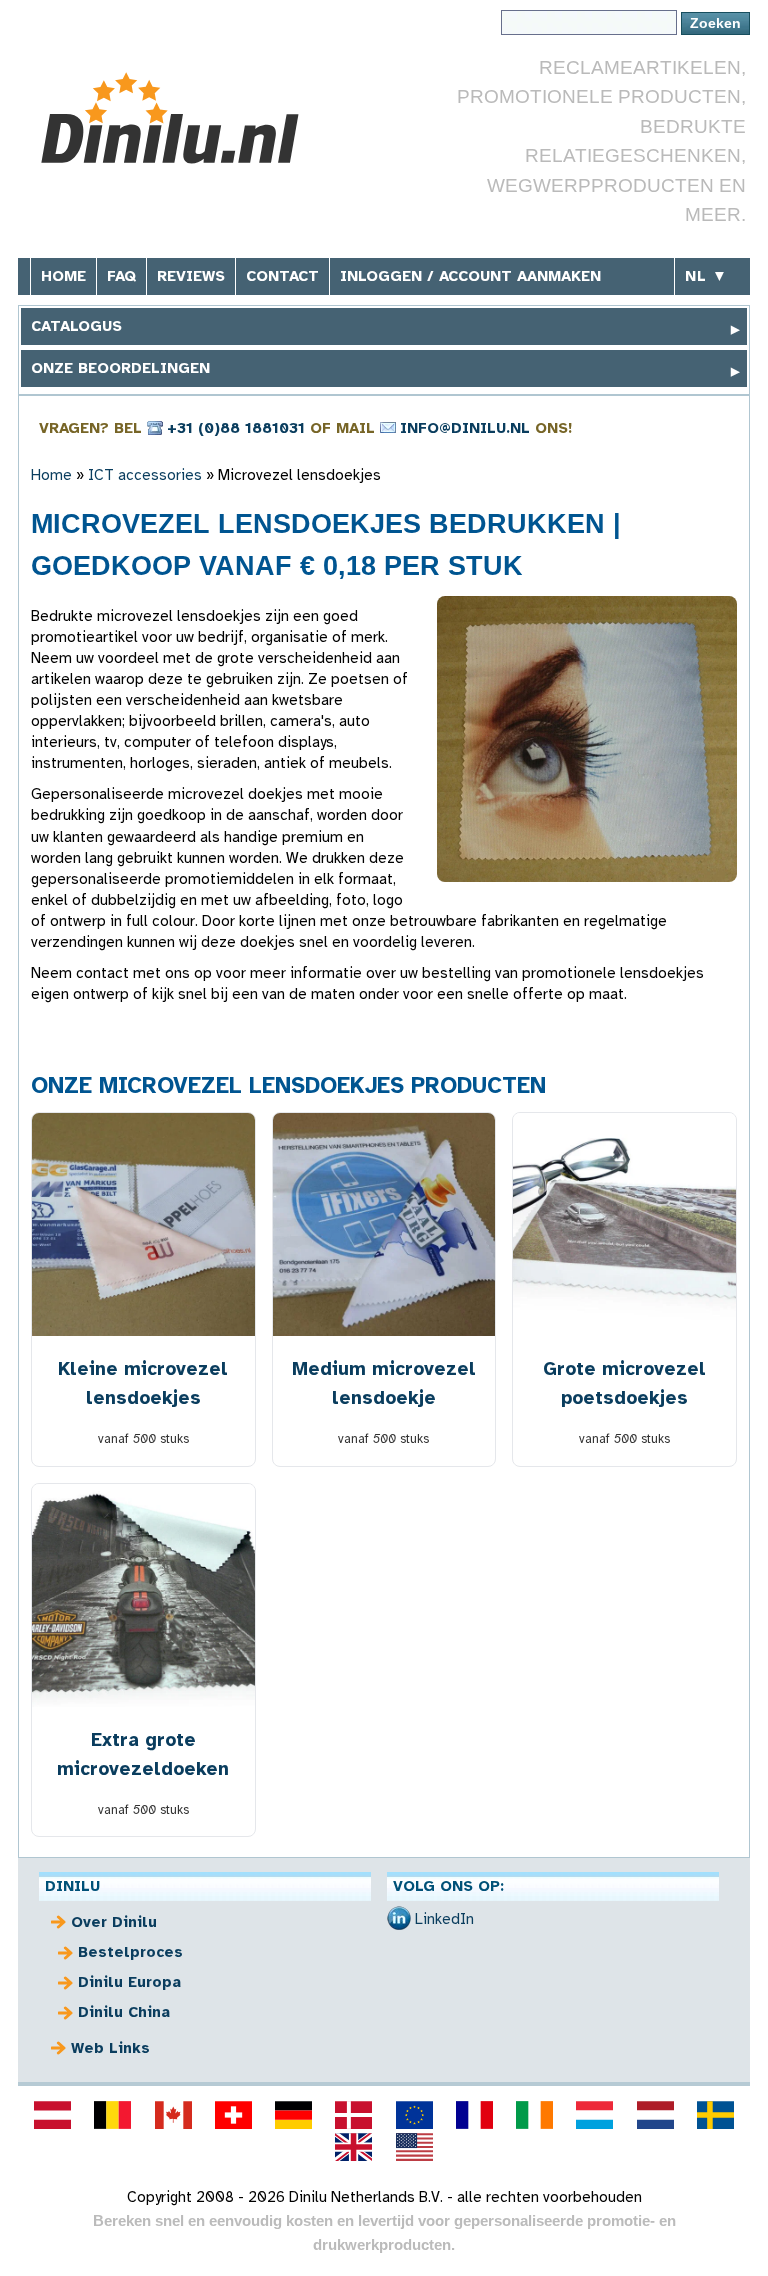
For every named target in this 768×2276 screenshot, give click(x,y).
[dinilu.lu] (595, 2115)
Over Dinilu (114, 1922)
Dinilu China (124, 2012)
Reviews (191, 276)
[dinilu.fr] (474, 2115)
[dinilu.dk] (354, 2115)
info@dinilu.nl (465, 428)
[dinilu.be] (113, 2115)
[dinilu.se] (715, 2115)
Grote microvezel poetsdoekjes (624, 1383)
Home (63, 276)
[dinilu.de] (294, 2115)
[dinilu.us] (414, 2147)
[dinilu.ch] (233, 2115)
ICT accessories (145, 475)
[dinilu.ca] (173, 2115)
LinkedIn (444, 1919)
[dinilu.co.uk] (354, 2147)
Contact (282, 276)
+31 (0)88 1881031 (236, 428)
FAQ (121, 276)
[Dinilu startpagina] (180, 118)
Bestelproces (130, 1952)
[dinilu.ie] (535, 2115)
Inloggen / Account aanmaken (470, 276)
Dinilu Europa (129, 1982)
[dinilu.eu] (414, 2115)
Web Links (110, 2048)
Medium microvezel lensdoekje (384, 1383)
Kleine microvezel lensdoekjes (143, 1383)
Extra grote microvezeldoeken (143, 1754)
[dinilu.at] (53, 2115)
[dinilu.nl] (655, 2115)
